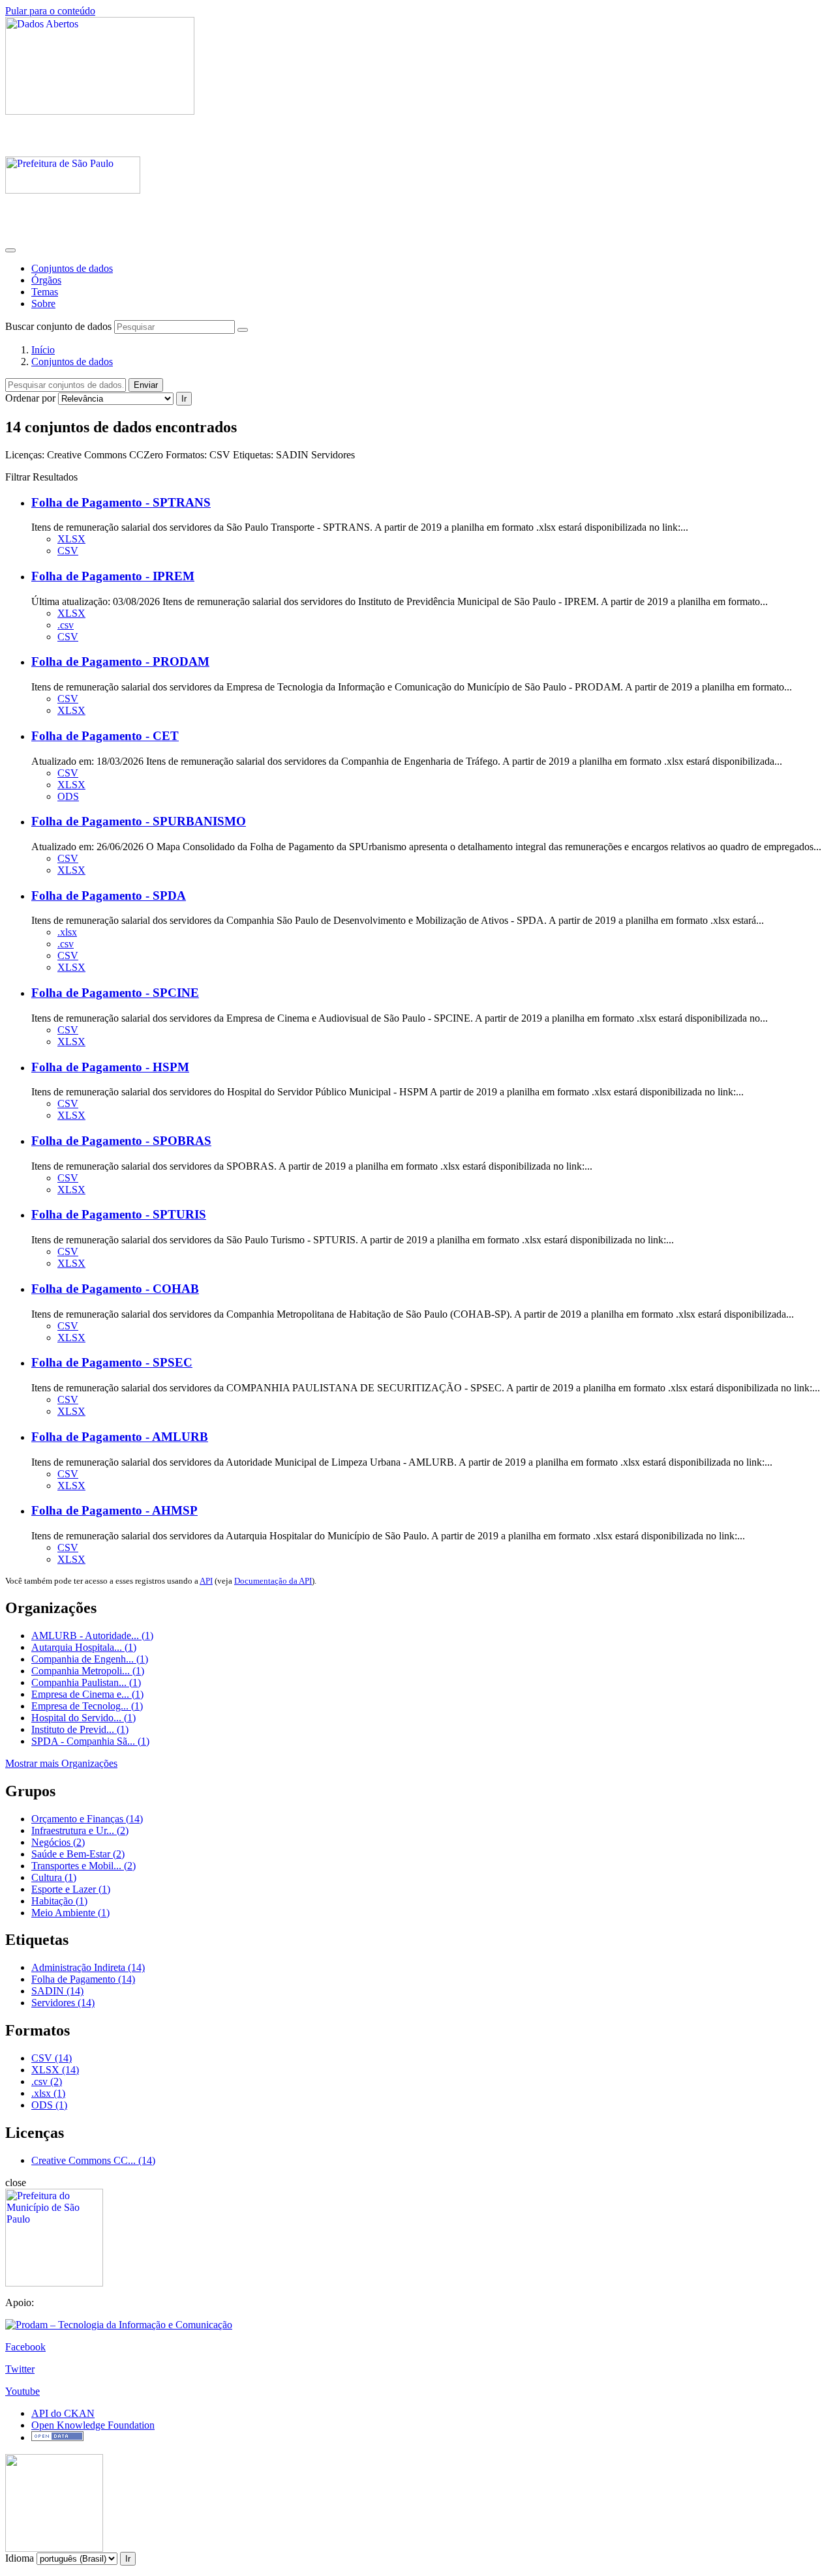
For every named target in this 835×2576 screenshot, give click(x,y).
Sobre (43, 303)
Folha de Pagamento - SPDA (109, 896)
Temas (45, 292)
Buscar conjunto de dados (58, 326)
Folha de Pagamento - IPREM (113, 576)
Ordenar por (30, 398)
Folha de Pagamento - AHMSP (114, 1510)
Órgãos (46, 280)
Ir (184, 399)
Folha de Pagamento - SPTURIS (119, 1214)
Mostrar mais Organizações (61, 1763)
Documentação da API (273, 1581)
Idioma (20, 2558)
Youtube (23, 2391)
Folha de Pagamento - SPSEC (112, 1362)
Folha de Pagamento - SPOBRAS (121, 1141)
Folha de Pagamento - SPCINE (115, 993)
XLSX (71, 539)
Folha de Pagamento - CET (105, 736)
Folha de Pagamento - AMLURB (120, 1437)
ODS (68, 796)
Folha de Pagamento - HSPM (110, 1067)
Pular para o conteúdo (50, 11)
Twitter (20, 2369)
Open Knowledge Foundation (93, 2425)
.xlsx (67, 932)
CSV (68, 551)
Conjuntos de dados (72, 268)
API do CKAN (63, 2413)
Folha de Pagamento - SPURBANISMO (139, 821)
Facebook (25, 2347)
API (206, 1581)
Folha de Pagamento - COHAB (115, 1289)
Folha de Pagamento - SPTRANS (121, 502)
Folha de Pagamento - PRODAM (120, 661)
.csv (66, 625)
